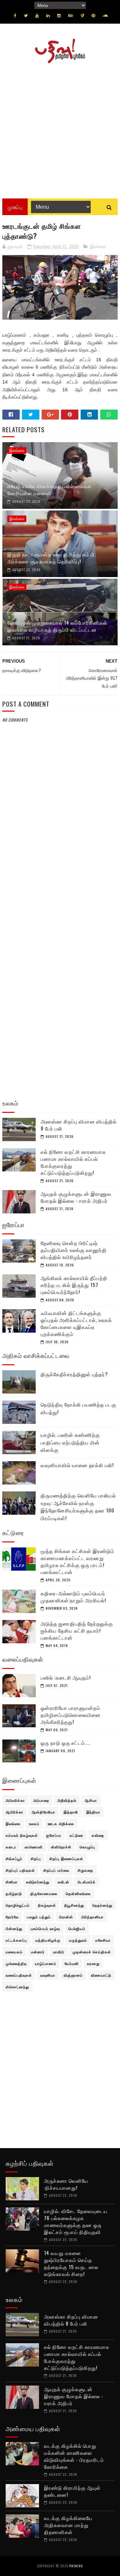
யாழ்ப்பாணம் (46, 1963)
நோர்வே (12, 1917)
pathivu (76, 2566)
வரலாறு (93, 1963)
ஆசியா (91, 1800)
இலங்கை (98, 247)
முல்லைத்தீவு (16, 1963)
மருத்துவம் (78, 1940)
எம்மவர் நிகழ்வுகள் (22, 1835)
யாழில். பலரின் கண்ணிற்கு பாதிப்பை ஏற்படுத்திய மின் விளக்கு (70, 1442)
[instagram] (59, 16)
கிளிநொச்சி (61, 1847)
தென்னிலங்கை (78, 1893)
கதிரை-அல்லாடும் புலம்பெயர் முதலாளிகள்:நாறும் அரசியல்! (73, 1597)
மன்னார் (38, 1952)
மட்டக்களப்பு (16, 1940)
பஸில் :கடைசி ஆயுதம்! (66, 1677)
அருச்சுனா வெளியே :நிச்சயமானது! (66, 2184)
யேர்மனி (72, 1963)
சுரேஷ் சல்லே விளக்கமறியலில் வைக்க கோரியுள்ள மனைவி (49, 489)
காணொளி (34, 1847)
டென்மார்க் (87, 1882)
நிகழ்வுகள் (47, 1905)
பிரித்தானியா (92, 1917)
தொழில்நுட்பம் (18, 1905)
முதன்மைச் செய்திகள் (92, 1952)
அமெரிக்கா (15, 1800)
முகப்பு (15, 207)
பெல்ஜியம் (77, 1928)
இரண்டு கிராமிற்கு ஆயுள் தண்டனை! (72, 2491)
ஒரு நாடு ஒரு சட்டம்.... (65, 1743)
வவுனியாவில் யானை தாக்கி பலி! (77, 1465)
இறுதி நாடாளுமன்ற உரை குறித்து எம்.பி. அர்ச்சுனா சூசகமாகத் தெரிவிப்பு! (52, 558)
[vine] (82, 16)
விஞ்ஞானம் (73, 1975)
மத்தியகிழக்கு (48, 1940)
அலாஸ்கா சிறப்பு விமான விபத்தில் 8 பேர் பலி (79, 1125)
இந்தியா (93, 1812)
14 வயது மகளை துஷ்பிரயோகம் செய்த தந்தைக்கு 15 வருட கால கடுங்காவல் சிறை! (71, 2263)
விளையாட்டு (101, 1975)
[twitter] (26, 16)
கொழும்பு (87, 1847)
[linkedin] (48, 16)
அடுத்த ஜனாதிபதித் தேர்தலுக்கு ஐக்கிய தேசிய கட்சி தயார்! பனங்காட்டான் (77, 1630)
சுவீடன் (63, 1882)
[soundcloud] (105, 16)
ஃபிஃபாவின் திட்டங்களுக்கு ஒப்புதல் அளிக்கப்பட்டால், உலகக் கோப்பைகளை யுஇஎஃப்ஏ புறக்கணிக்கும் (76, 1323)
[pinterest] (93, 16)
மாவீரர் (59, 1952)
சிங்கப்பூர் (14, 1858)
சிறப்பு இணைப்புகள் (66, 1858)
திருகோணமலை (44, 1893)
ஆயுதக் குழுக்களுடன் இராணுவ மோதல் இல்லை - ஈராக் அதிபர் (76, 1197)
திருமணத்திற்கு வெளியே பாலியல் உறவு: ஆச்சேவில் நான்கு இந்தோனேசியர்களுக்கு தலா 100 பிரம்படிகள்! (78, 1506)
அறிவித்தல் (67, 1800)
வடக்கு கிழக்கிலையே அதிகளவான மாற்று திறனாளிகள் (68, 2525)
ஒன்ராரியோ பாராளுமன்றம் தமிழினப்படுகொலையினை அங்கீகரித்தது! (71, 1715)
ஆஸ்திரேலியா (43, 1812)
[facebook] (15, 16)
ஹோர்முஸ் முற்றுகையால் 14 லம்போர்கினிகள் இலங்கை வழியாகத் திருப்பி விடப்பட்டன (57, 626)
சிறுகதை (85, 1870)
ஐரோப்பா (54, 1835)
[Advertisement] (60, 129)
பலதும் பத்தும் (39, 1917)
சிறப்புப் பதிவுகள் (20, 1870)
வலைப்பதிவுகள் (19, 1975)
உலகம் (34, 1823)
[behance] (71, 16)
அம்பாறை (41, 1800)
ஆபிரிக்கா (14, 1812)
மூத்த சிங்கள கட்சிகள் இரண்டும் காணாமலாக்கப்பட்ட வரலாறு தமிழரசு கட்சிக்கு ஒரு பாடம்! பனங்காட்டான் (77, 1561)
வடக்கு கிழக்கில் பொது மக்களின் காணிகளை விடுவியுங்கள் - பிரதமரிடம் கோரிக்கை (74, 2456)
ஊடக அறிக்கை (61, 1823)
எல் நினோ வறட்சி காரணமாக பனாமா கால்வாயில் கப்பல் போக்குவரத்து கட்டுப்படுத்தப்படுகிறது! (73, 1162)
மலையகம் (14, 1952)
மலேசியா (103, 1940)
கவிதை (98, 1835)
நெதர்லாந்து (102, 1905)
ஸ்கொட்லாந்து (17, 1987)
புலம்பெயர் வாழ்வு (45, 1928)
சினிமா (12, 1882)
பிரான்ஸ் (66, 1917)
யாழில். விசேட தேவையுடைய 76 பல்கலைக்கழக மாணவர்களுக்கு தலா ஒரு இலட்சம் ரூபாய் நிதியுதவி (76, 2221)
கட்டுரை (76, 1835)
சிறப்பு (36, 1858)
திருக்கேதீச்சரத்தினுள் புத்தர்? (74, 1374)
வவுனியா (48, 1975)
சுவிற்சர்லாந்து (38, 1882)
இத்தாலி (71, 1812)
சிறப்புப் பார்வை (56, 1870)
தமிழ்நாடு (14, 1893)
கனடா (11, 1847)
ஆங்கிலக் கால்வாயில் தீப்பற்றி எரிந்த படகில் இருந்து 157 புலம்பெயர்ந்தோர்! (74, 1285)
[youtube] (37, 16)
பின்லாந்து (14, 1928)
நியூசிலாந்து (74, 1905)
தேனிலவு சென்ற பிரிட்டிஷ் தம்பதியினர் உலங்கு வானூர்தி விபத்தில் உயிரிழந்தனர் (74, 1250)
